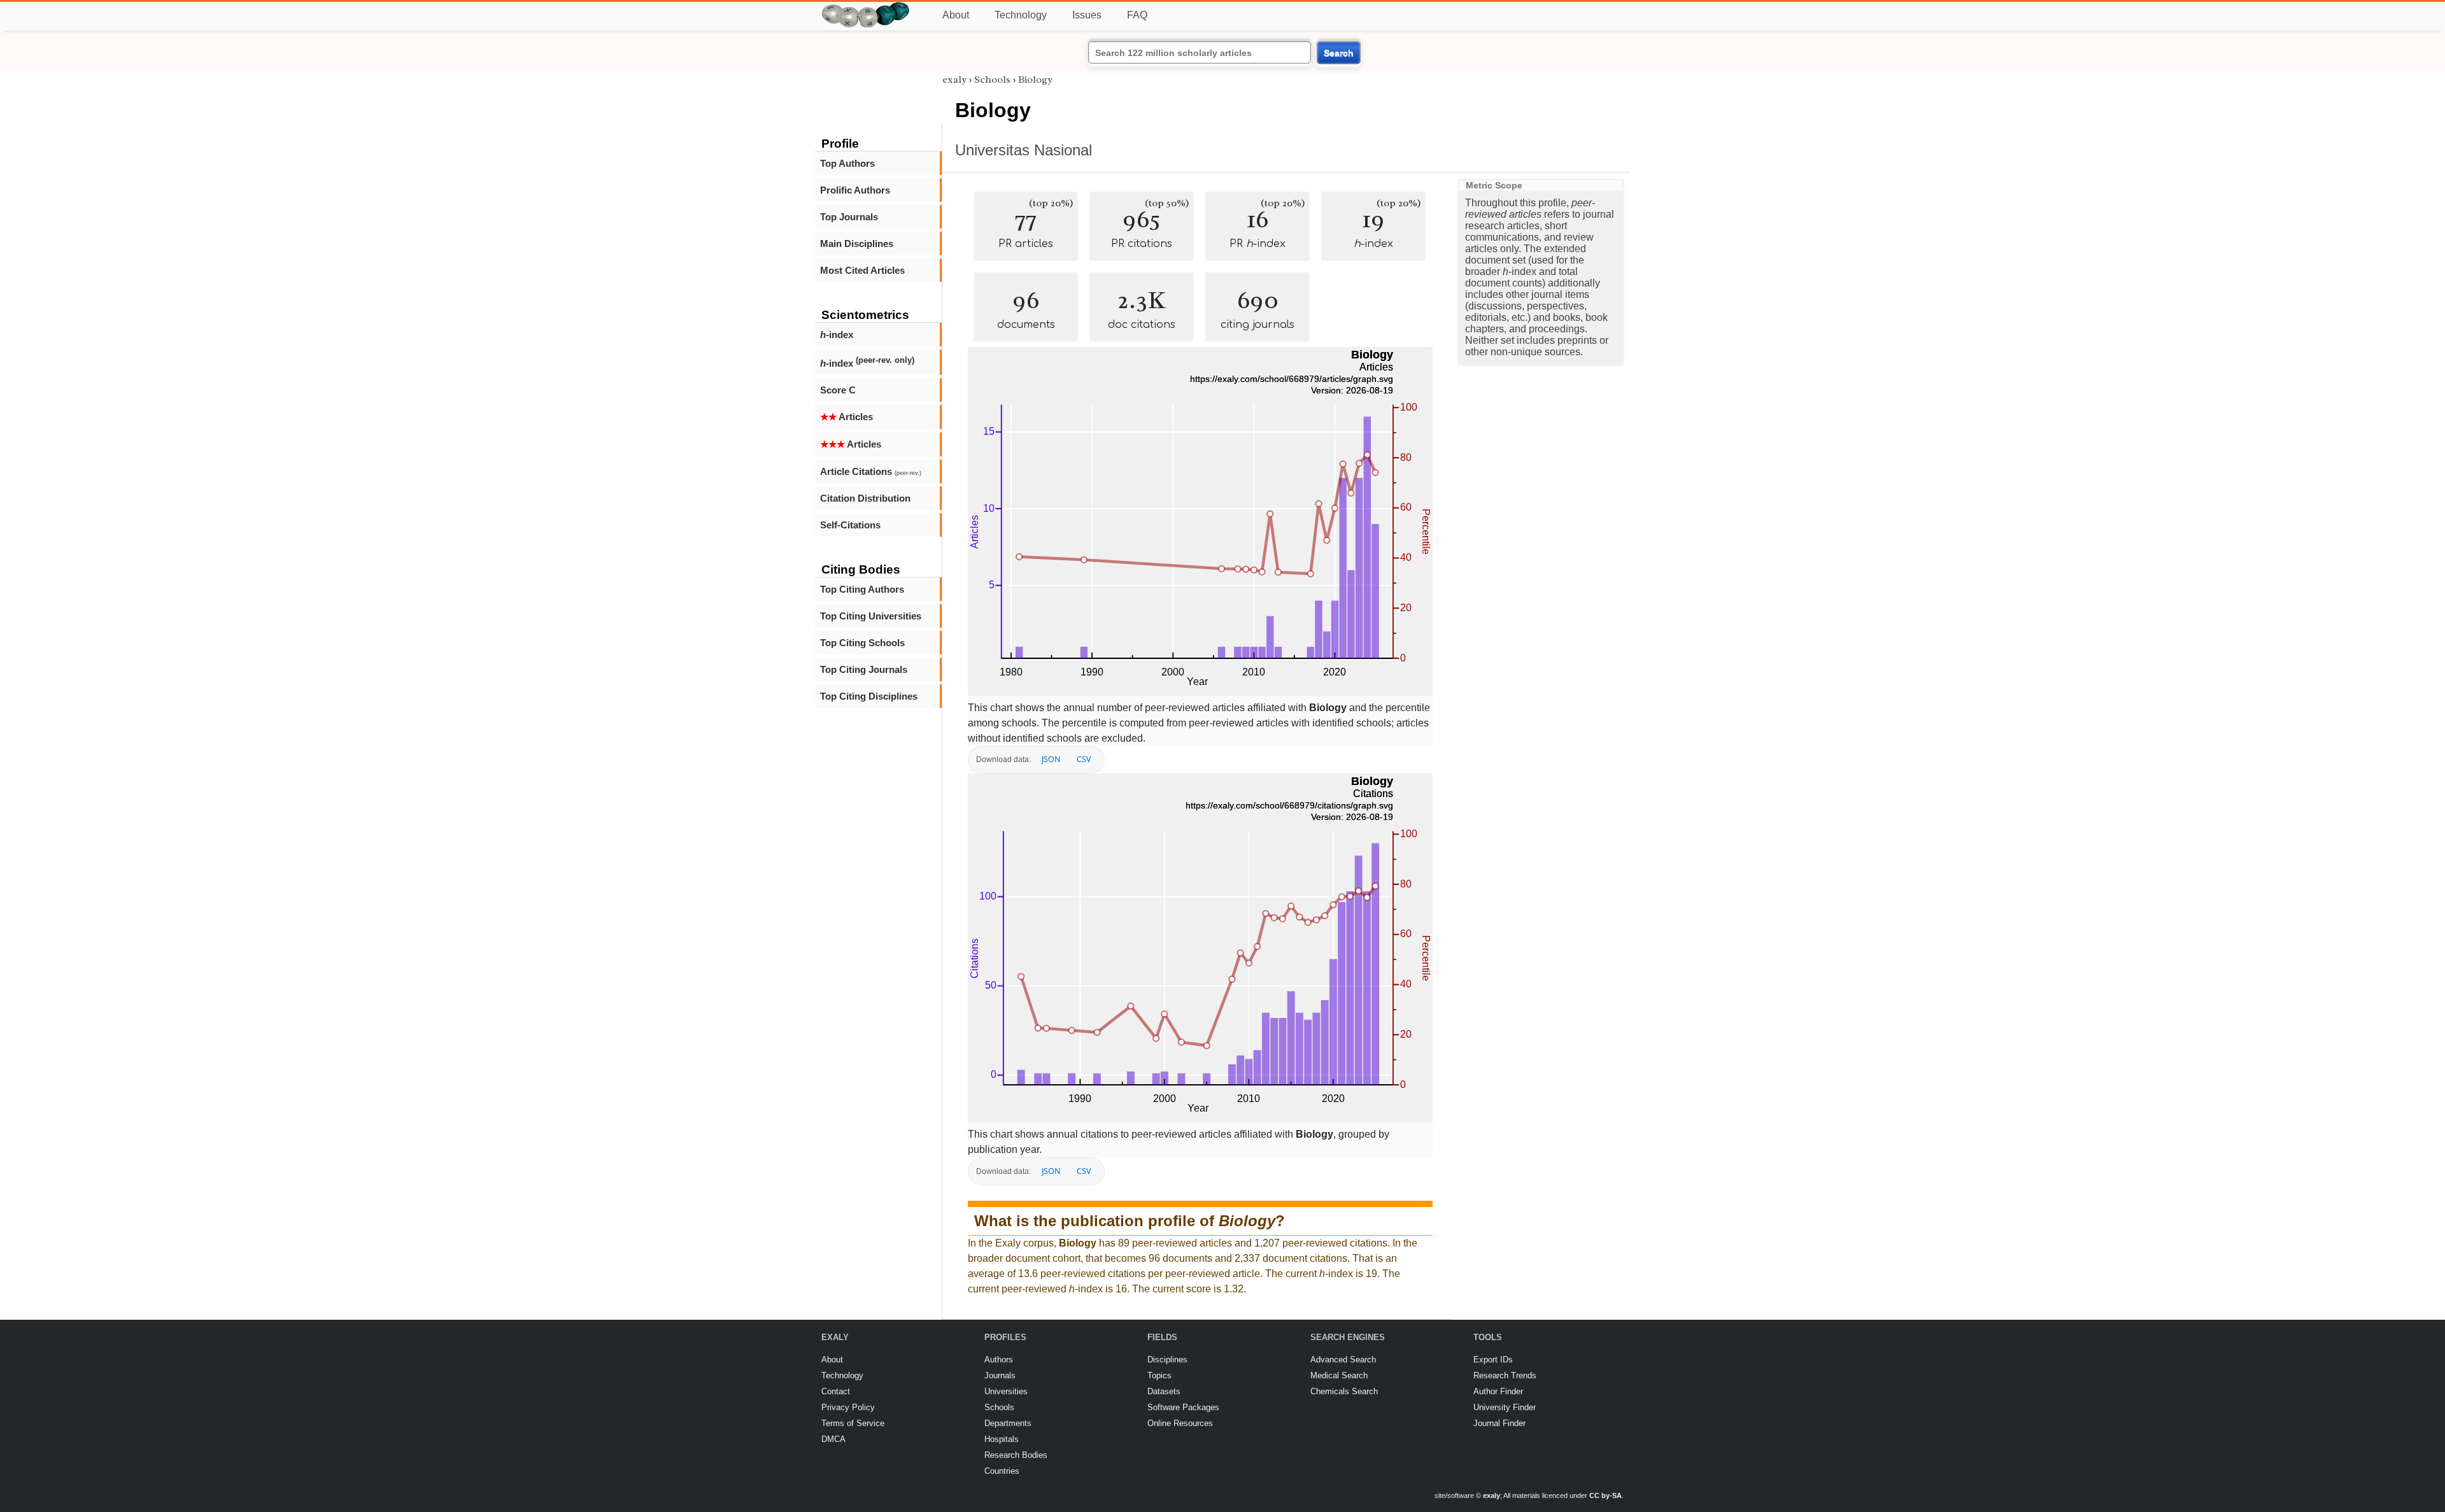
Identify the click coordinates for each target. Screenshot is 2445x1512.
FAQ (1137, 15)
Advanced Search (1343, 1360)
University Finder (1505, 1407)
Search (1339, 53)
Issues (1087, 15)
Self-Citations (850, 525)
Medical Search (1339, 1375)
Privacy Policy (848, 1407)
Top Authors (847, 163)
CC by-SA (1605, 1495)
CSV (1084, 759)
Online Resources (1180, 1423)
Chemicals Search (1344, 1391)
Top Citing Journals (864, 669)
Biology (1035, 80)
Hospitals (1002, 1439)
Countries (1002, 1471)
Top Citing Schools (862, 643)
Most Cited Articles (862, 270)
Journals (1000, 1375)
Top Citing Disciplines (869, 696)
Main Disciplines (857, 244)
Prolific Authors (855, 190)
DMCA (833, 1439)
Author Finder (1498, 1391)
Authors (999, 1360)
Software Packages (1183, 1407)
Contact (836, 1391)
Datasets (1164, 1391)
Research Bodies (1016, 1455)
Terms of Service (853, 1423)
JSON (1051, 759)
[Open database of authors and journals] (866, 7)
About (956, 15)
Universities (1006, 1391)
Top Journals (849, 217)
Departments (1008, 1423)
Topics (1159, 1375)
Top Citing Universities (871, 616)
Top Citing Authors (862, 589)
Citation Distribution (865, 498)
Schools (992, 80)
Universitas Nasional (1024, 150)
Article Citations (871, 471)
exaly (954, 80)
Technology (1021, 15)
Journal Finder (1499, 1423)
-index (837, 335)
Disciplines (1167, 1360)
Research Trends (1505, 1375)
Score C (838, 390)
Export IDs (1493, 1360)
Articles (847, 417)
